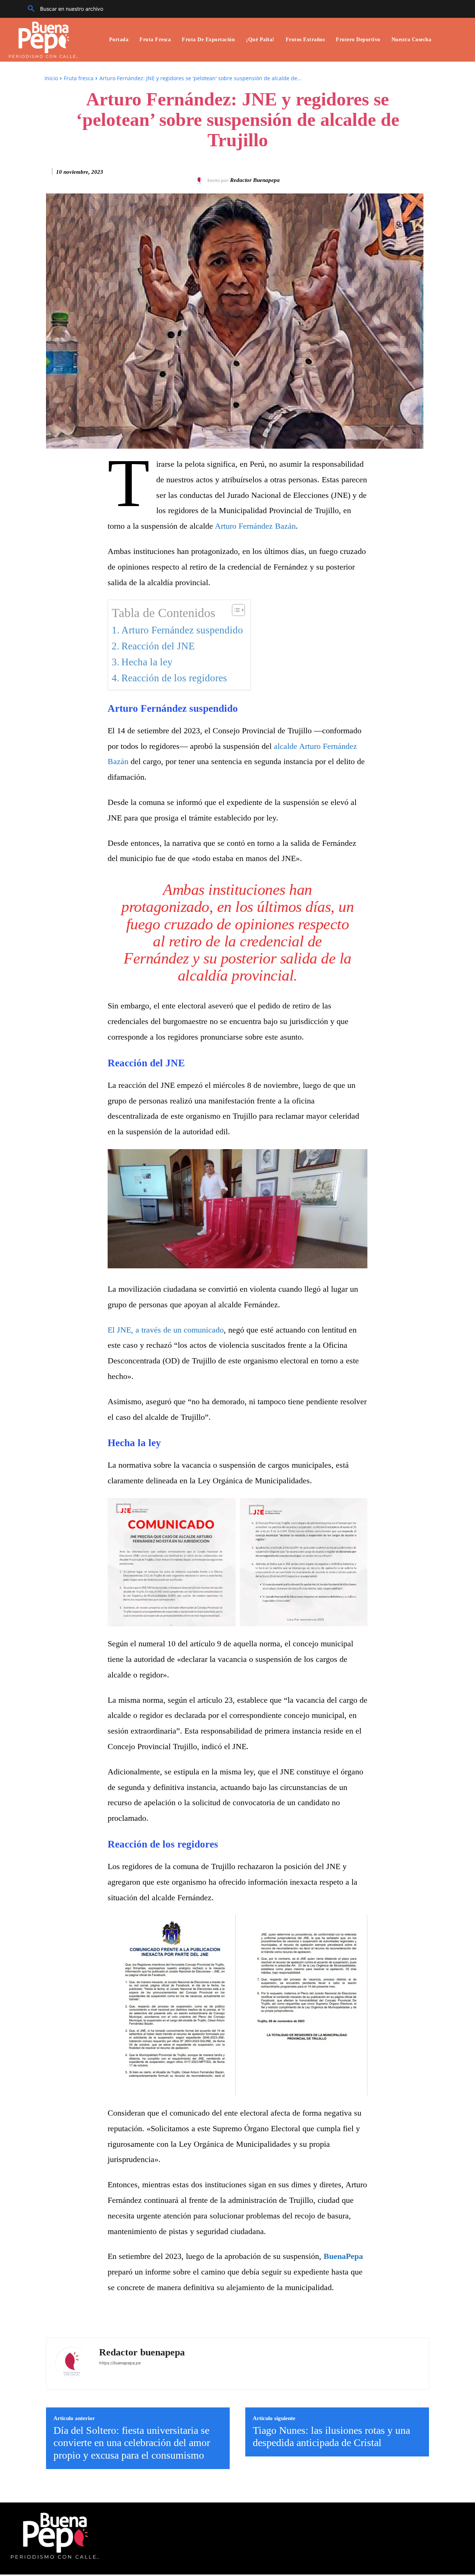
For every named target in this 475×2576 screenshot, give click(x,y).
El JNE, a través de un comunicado (166, 1330)
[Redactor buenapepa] (201, 180)
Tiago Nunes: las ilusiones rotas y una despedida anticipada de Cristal (331, 2437)
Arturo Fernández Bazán (255, 526)
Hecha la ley (147, 662)
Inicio (51, 78)
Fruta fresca (79, 78)
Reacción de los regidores (174, 678)
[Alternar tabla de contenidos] (235, 610)
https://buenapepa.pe (120, 2363)
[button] (63, 9)
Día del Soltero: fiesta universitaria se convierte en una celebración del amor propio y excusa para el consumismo (132, 2443)
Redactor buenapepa (255, 180)
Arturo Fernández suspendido (182, 630)
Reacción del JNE (158, 646)
